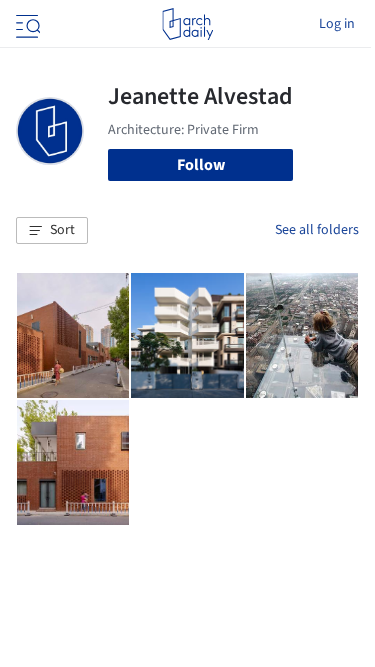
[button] (52, 231)
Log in (337, 24)
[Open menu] (26, 24)
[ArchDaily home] (187, 24)
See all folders (317, 230)
